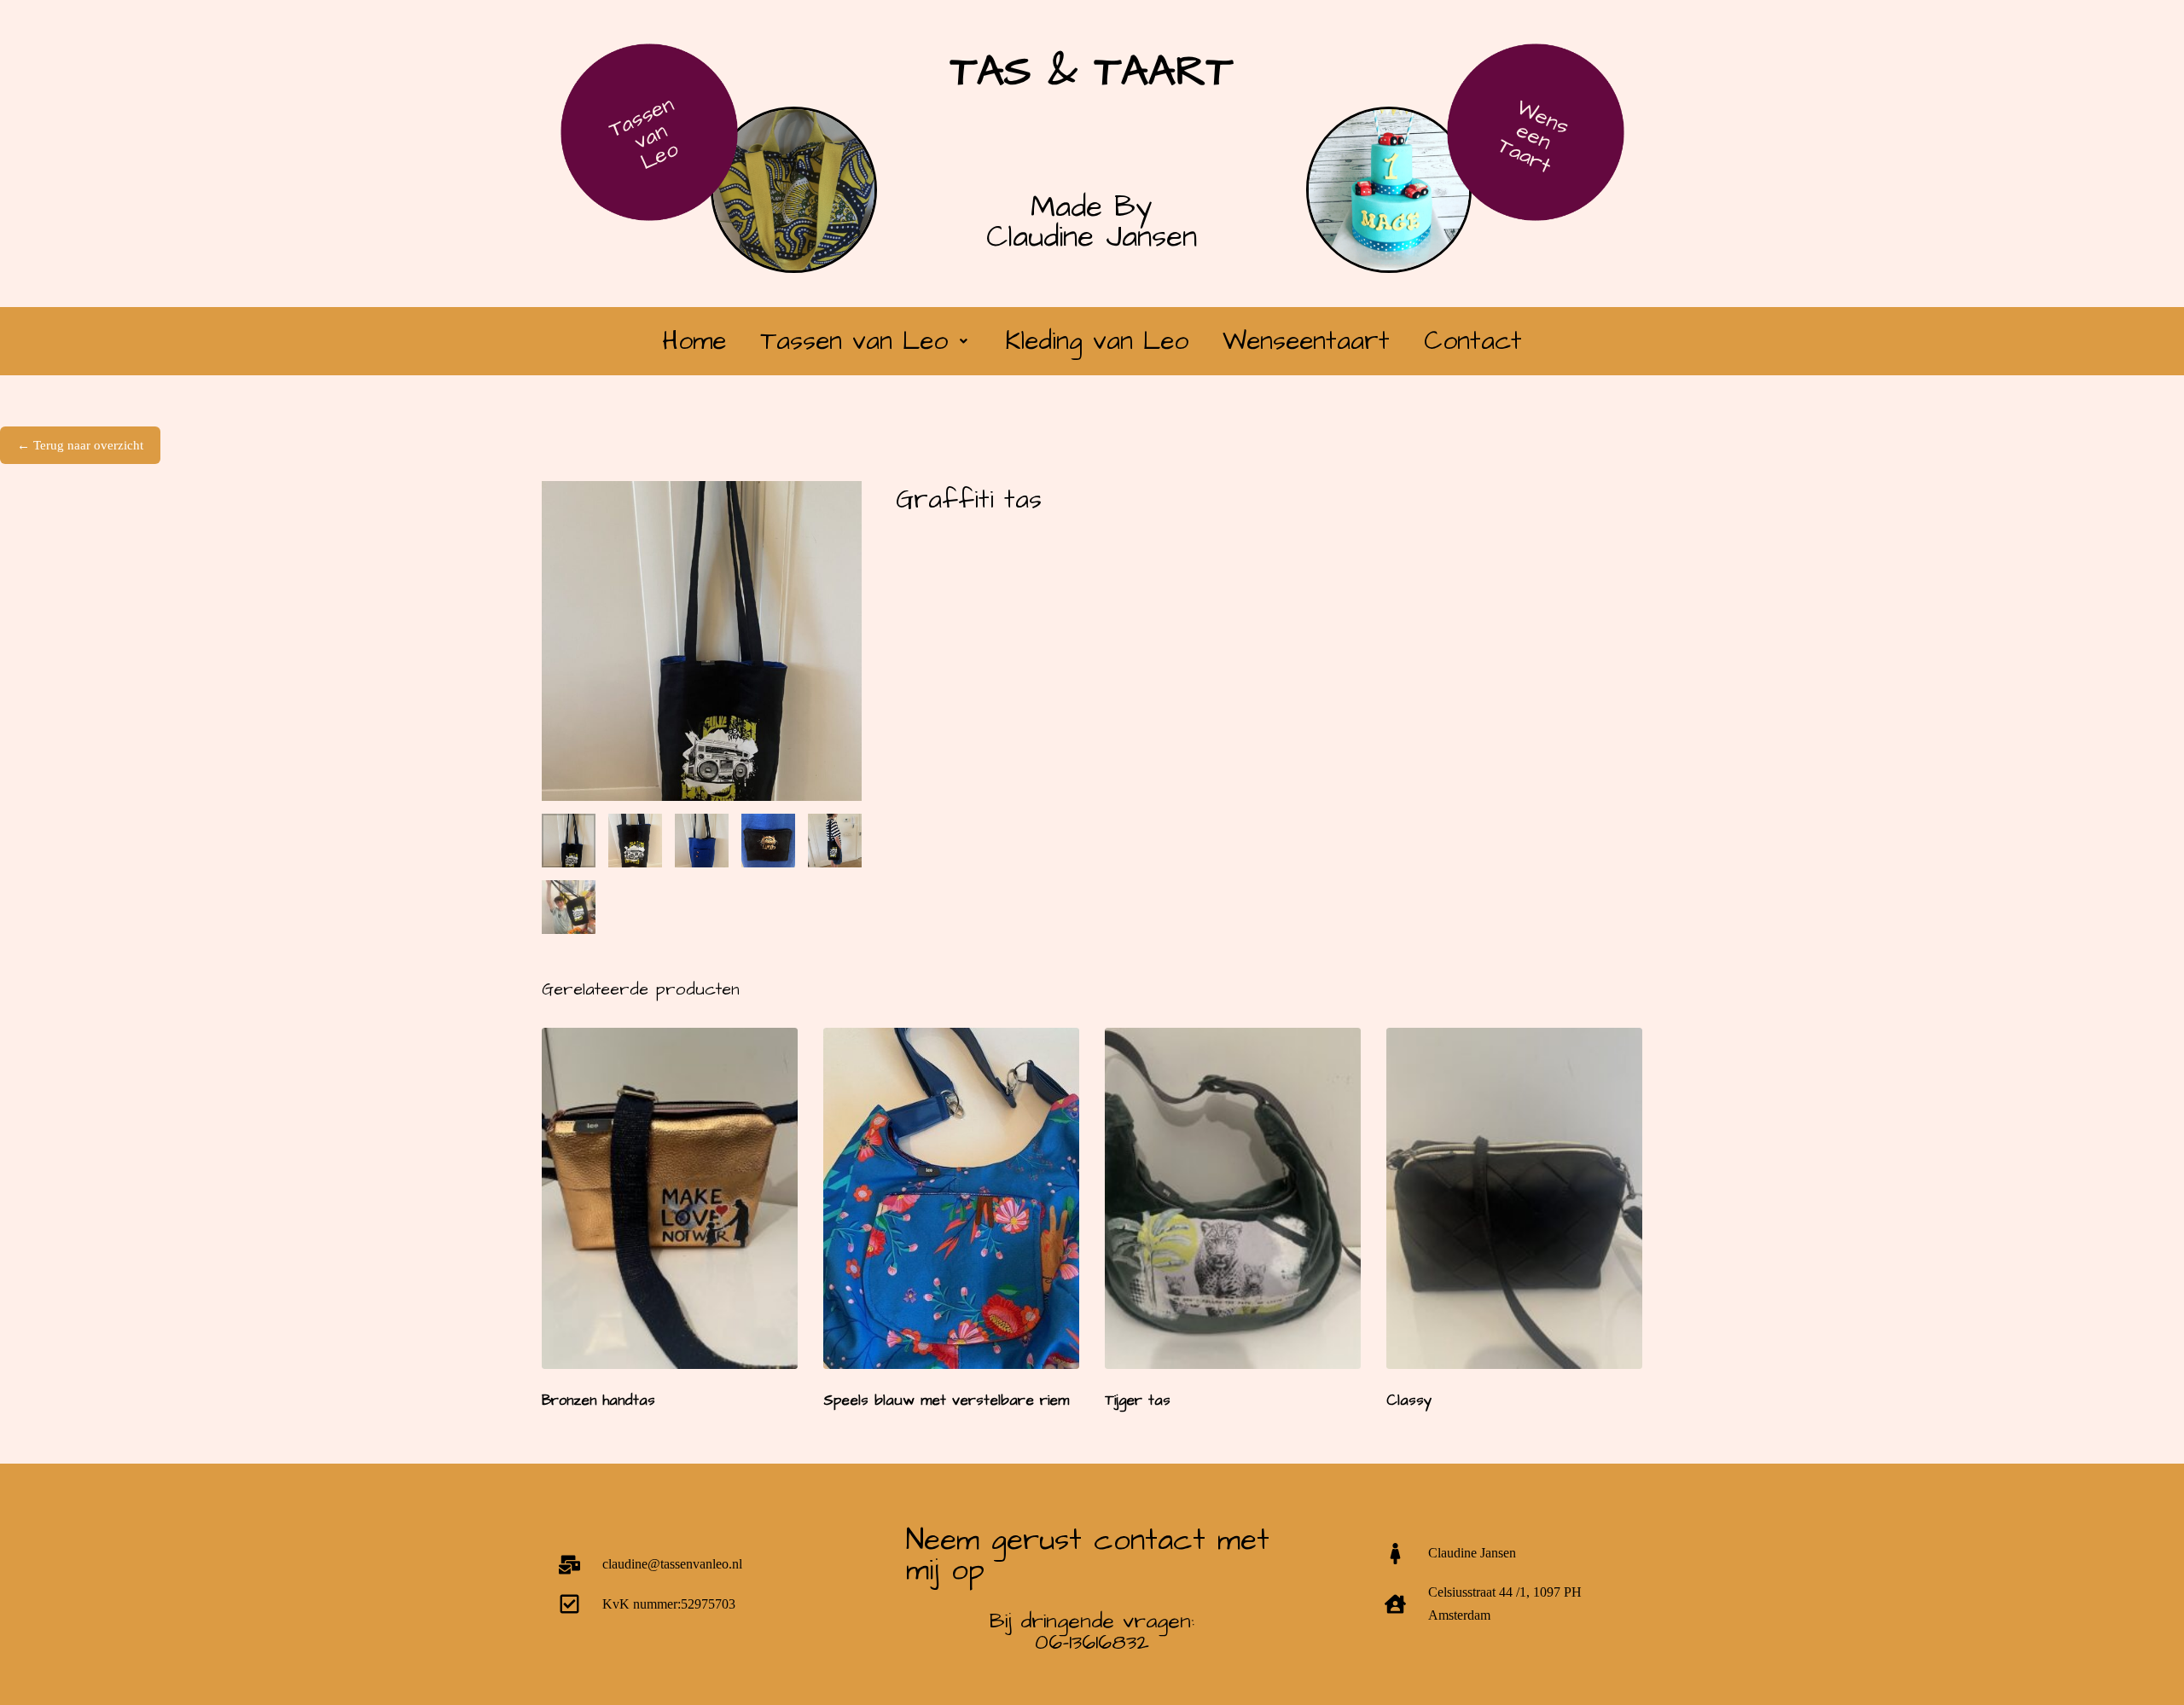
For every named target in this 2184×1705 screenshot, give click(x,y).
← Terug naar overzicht (80, 445)
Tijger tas (1138, 1401)
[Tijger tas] (1233, 1198)
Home (694, 341)
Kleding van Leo (1097, 341)
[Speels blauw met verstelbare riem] (951, 1198)
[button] (866, 341)
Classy (1409, 1401)
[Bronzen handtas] (670, 1198)
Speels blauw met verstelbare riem (946, 1401)
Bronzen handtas (598, 1401)
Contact (1473, 341)
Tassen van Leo (644, 133)
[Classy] (1514, 1198)
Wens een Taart (1533, 136)
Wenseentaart (1306, 341)
